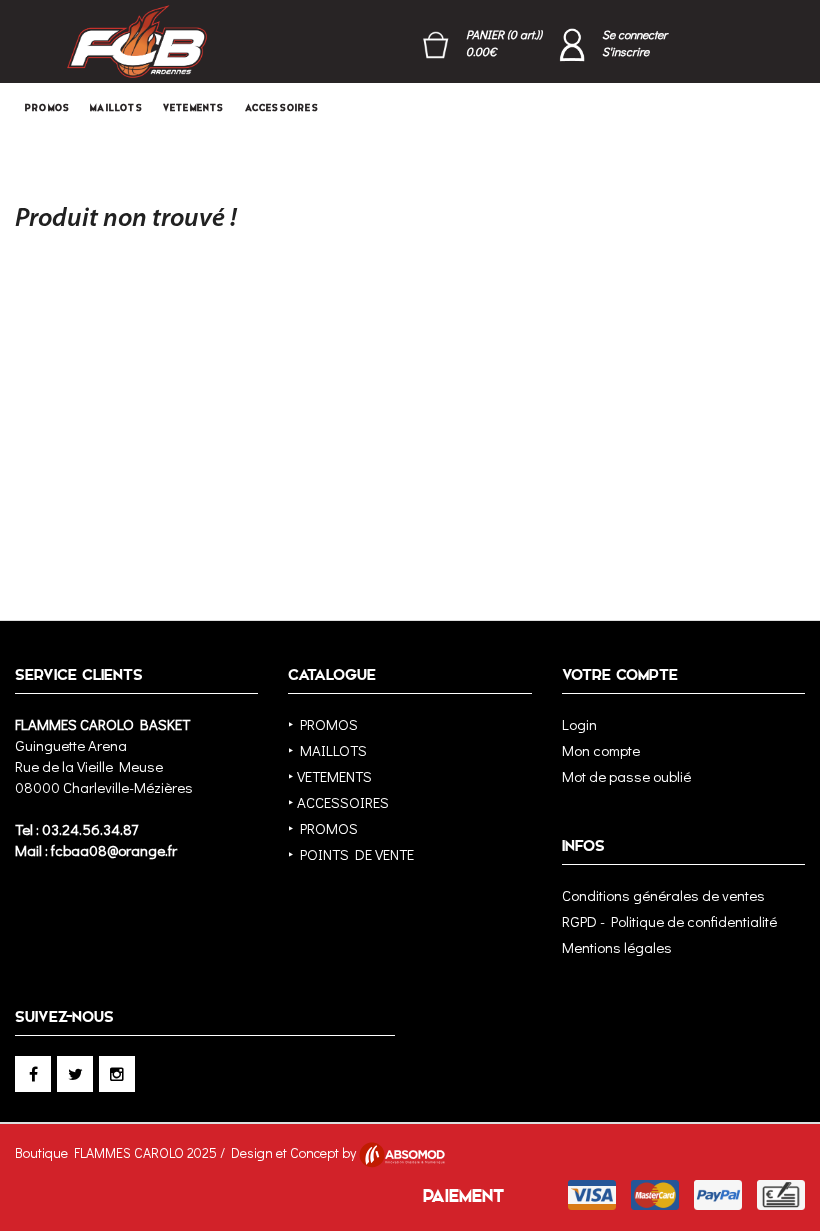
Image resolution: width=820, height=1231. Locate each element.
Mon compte (601, 750)
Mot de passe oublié (626, 776)
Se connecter (634, 34)
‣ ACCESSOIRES (338, 802)
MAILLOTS (116, 108)
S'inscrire (625, 51)
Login (579, 724)
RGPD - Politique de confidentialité (669, 921)
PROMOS (47, 108)
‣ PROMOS (323, 724)
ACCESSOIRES (282, 108)
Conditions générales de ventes (663, 895)
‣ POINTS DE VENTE (351, 854)
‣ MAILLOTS (327, 750)
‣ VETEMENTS (330, 776)
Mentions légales (617, 947)
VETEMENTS (194, 108)
